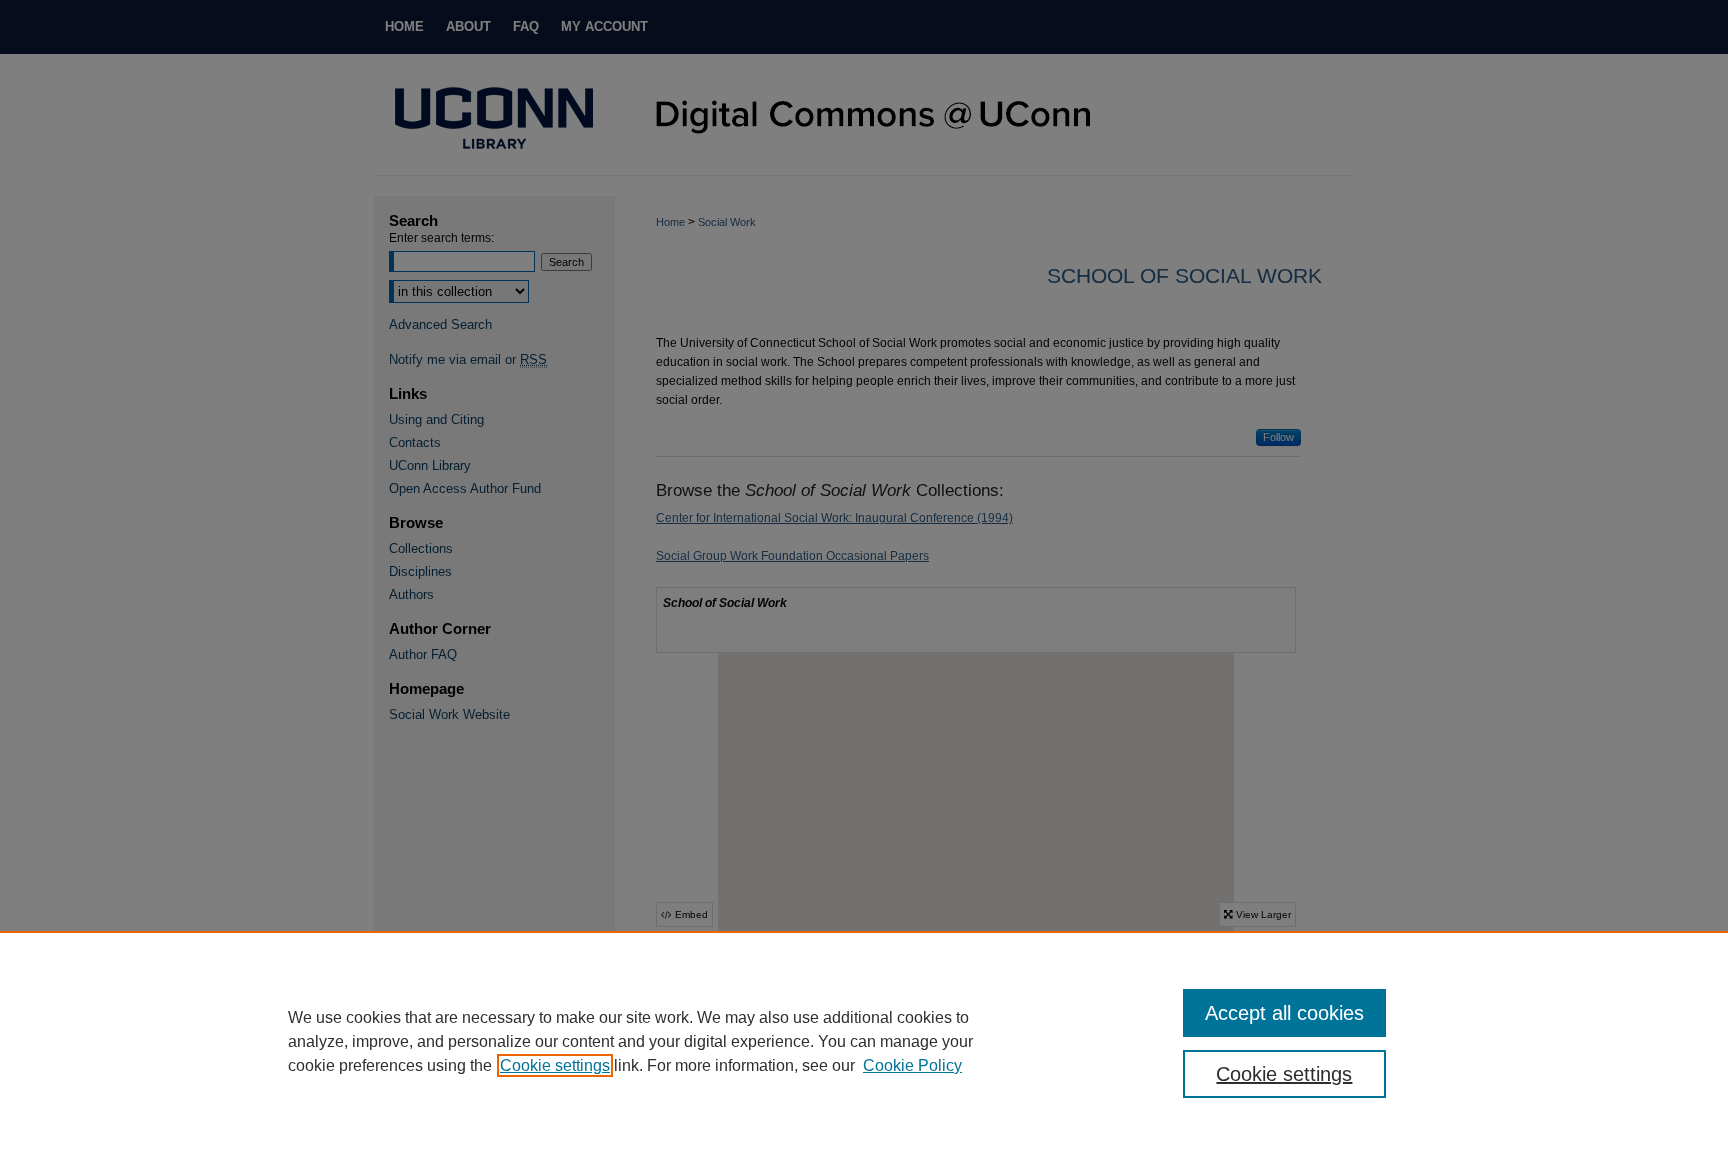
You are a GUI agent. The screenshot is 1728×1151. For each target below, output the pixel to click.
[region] (864, 1041)
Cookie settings (555, 1065)
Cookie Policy (912, 1065)
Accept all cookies (1284, 1013)
